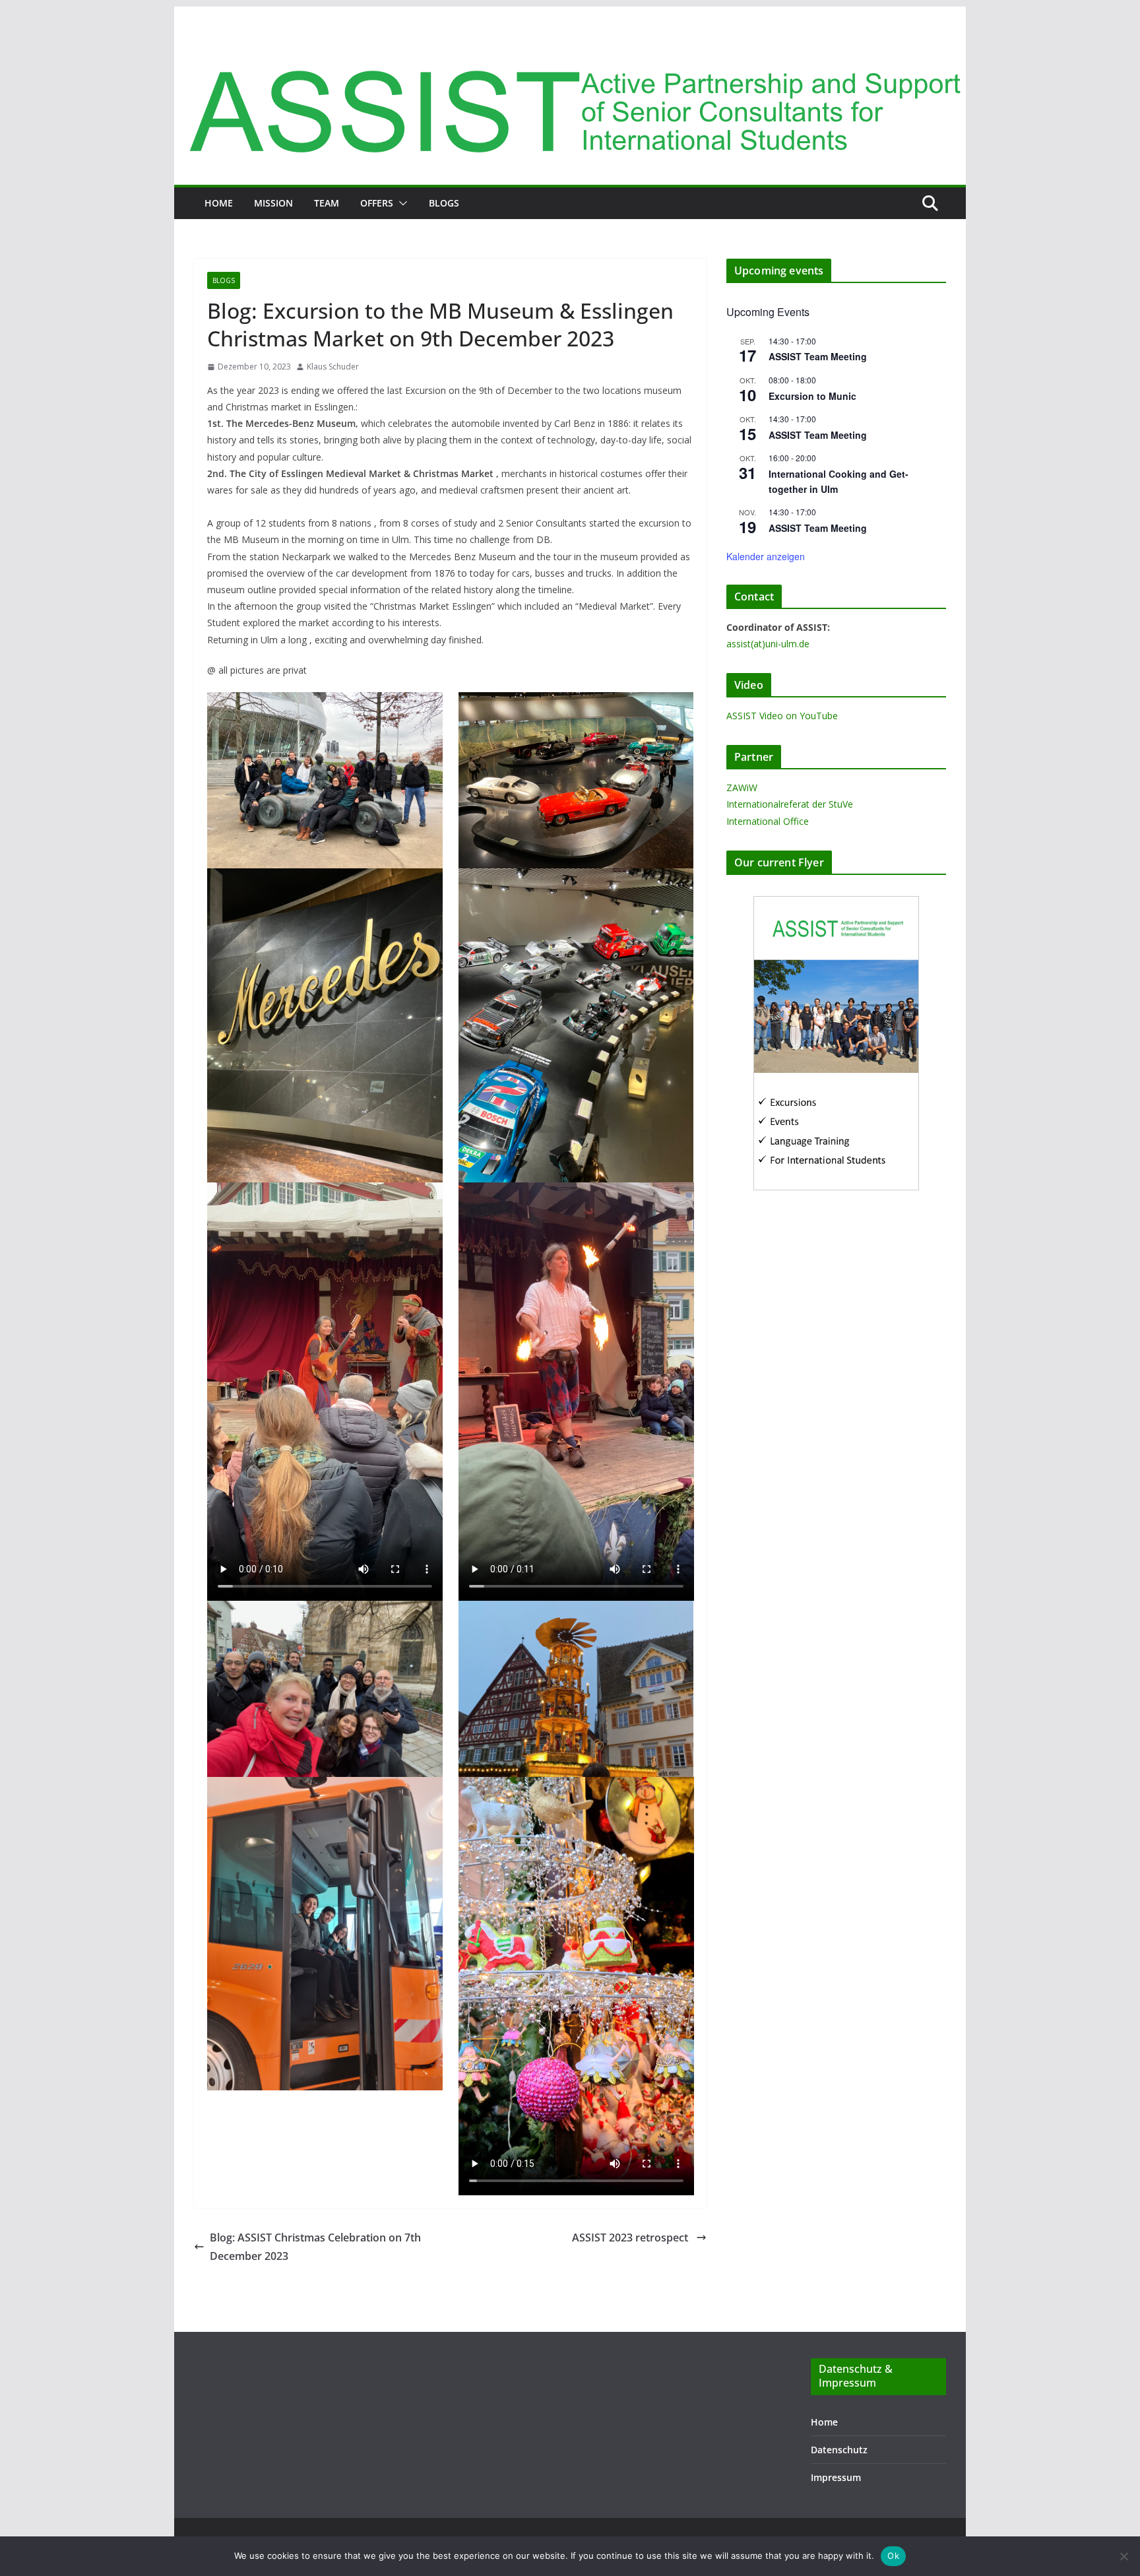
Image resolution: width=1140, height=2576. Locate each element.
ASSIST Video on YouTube (782, 716)
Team (327, 203)
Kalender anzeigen (766, 556)
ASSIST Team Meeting (818, 356)
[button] (400, 203)
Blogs (444, 203)
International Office (768, 821)
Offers (377, 203)
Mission (273, 203)
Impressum (836, 2477)
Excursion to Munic (812, 396)
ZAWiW (742, 788)
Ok (893, 2556)
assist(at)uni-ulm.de (768, 644)
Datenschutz (839, 2450)
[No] (1124, 2556)
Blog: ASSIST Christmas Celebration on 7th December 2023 (315, 2247)
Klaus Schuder (333, 367)
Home (219, 203)
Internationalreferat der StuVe (790, 804)
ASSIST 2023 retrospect (631, 2238)
